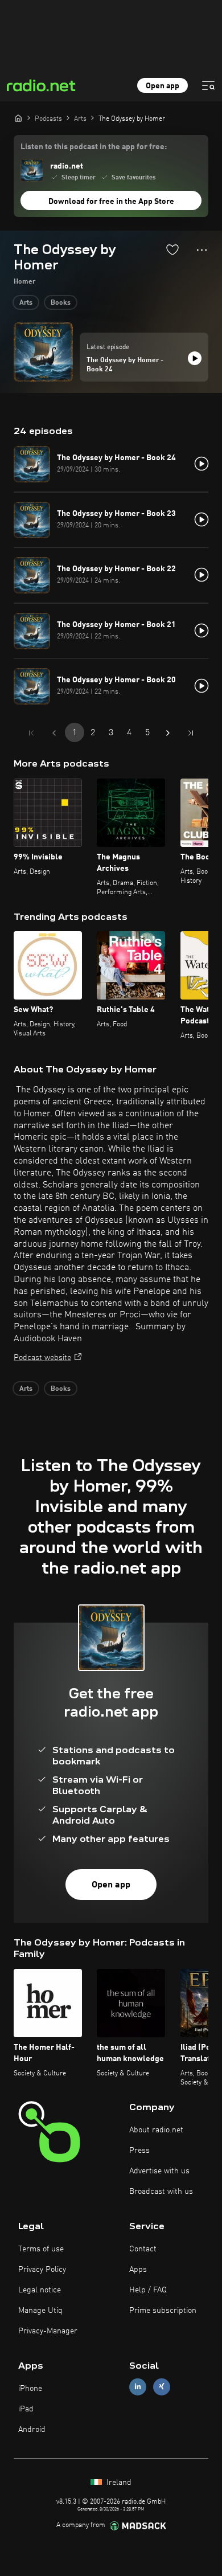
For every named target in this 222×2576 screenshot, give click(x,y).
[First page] (31, 733)
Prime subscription (163, 2311)
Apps (138, 2270)
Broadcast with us (161, 2192)
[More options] (202, 250)
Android (32, 2430)
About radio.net (156, 2130)
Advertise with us (159, 2171)
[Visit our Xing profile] (162, 2387)
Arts (26, 303)
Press (139, 2151)
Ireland (118, 2483)
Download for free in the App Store (111, 202)
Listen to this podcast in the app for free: (94, 147)
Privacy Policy (42, 2270)
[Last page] (191, 733)
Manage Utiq (40, 2311)
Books (61, 303)
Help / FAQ (148, 2290)
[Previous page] (54, 733)
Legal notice (40, 2290)
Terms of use (41, 2249)
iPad (26, 2409)
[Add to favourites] (172, 249)
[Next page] (168, 733)
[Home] (18, 118)
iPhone (30, 2389)
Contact (143, 2249)
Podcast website (42, 1358)
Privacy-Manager (48, 2331)
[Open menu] (208, 85)
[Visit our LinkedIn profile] (138, 2387)
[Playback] (195, 358)
